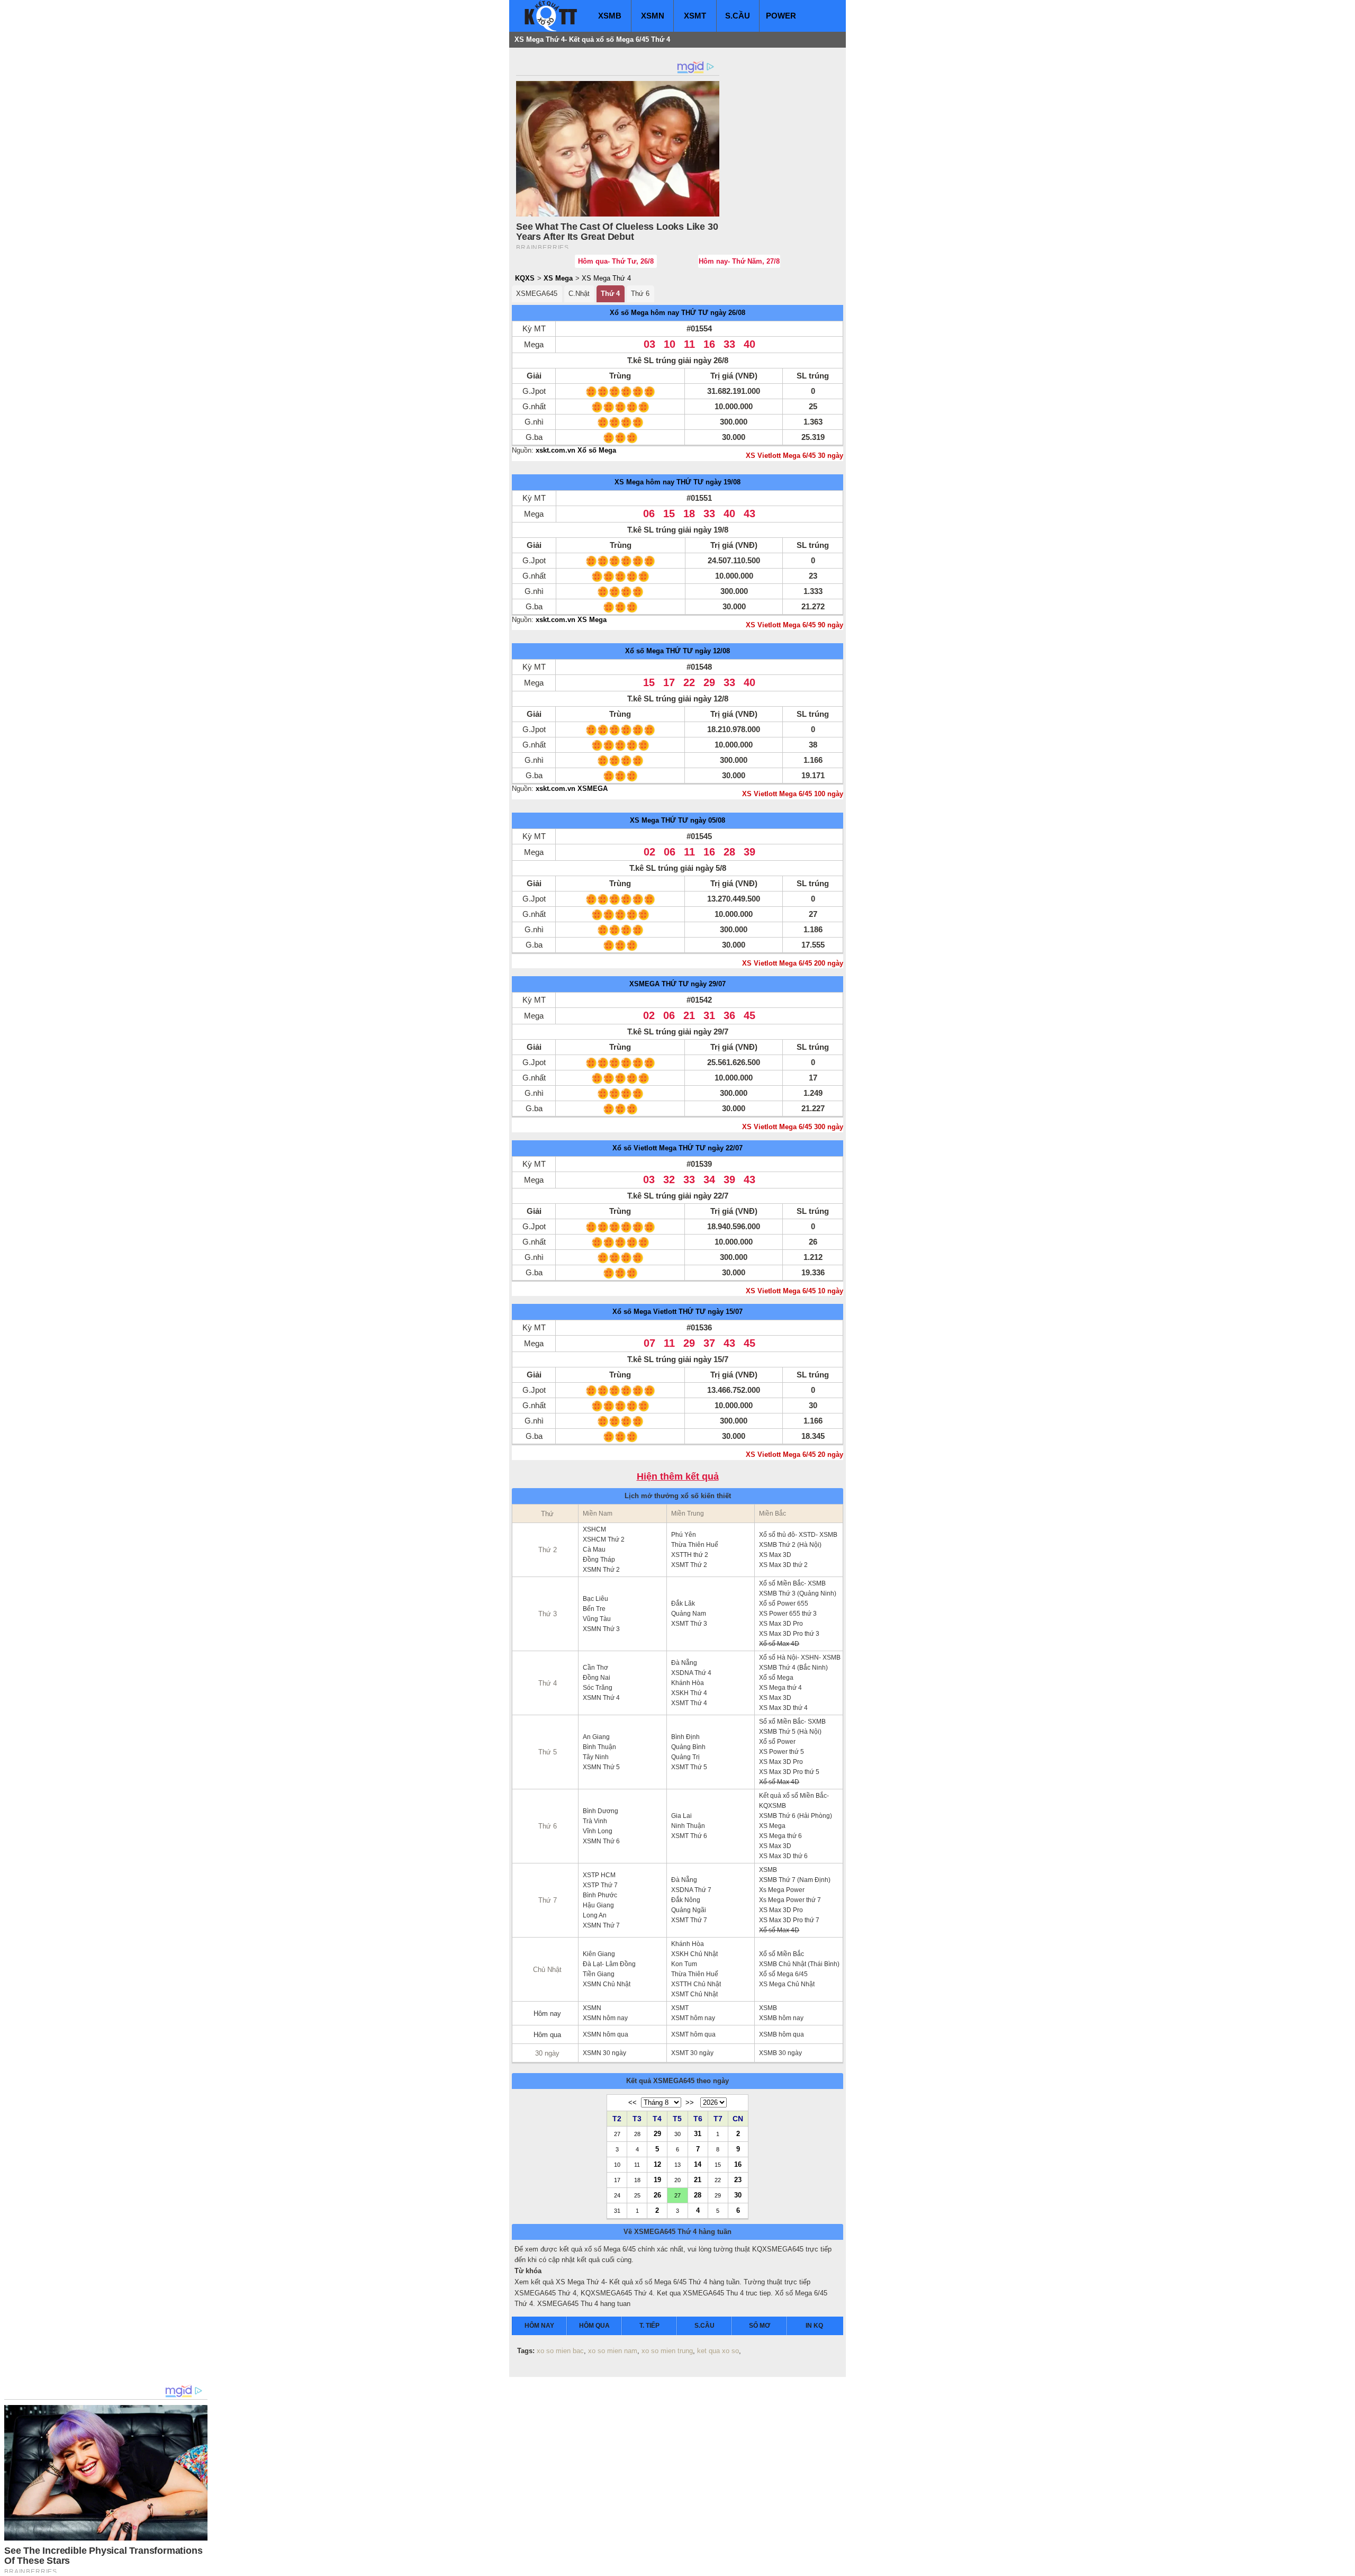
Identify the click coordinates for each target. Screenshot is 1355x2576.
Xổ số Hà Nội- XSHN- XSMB (800, 1658)
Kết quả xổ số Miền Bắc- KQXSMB (794, 1801)
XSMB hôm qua (782, 2034)
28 (698, 2195)
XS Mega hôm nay (644, 482)
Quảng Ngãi (689, 1910)
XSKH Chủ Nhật (694, 1954)
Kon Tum (684, 1964)
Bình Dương (600, 1811)
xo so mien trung (667, 2351)
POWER (781, 16)
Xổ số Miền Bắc (782, 1954)
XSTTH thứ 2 (690, 1555)
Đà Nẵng (684, 1663)
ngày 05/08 (708, 820)
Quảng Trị (685, 1757)
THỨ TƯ (695, 313)
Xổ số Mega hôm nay (644, 313)
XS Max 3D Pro (781, 1624)
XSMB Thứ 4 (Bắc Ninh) (793, 1668)
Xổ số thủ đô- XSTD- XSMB (798, 1535)
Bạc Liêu (595, 1599)
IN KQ (814, 2326)
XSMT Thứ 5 (689, 1767)
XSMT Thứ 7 (689, 1920)
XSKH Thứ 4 (689, 1693)
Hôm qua (547, 2035)
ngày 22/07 (725, 1148)
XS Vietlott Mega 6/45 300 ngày (793, 1127)
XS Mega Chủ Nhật (787, 1984)
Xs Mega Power (782, 1890)
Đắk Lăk (683, 1604)
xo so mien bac (560, 2351)
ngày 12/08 (712, 651)
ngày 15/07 (725, 1312)
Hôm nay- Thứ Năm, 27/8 (739, 261)
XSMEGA (644, 984)
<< (633, 2102)
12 (657, 2164)
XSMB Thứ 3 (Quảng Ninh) (798, 1593)
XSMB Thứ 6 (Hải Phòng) (796, 1816)
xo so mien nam (613, 2351)
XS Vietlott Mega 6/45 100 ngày (793, 794)
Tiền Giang (599, 1974)
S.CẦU (738, 16)
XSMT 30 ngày (692, 2053)
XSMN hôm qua (606, 2034)
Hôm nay (547, 2014)
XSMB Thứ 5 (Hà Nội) (790, 1732)
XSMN (653, 16)
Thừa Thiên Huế (695, 1545)
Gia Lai (681, 1816)
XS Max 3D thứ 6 (783, 1856)
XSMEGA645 (537, 294)
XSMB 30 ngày (780, 2053)
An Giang (596, 1737)
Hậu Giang (598, 1905)
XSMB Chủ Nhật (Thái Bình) (799, 1964)
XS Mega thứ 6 (780, 1836)
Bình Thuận (599, 1747)
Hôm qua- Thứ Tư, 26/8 (616, 261)
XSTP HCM (599, 1875)
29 (657, 2133)
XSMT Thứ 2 (689, 1565)
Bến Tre (594, 1609)
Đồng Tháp (599, 1560)
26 (657, 2195)
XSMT (695, 16)
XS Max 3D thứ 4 (783, 1708)
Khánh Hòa (688, 1683)
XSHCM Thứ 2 (604, 1539)
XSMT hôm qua (693, 2034)
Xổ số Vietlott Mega (644, 1148)
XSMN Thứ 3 (601, 1629)
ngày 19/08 (723, 482)
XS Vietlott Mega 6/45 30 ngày (794, 456)
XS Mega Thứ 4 (606, 278)
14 (698, 2164)
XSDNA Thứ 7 (691, 1890)
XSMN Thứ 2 (601, 1570)
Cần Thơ (595, 1668)
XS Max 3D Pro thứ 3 (789, 1634)
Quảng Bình (688, 1747)
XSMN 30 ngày (604, 2053)
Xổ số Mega (644, 651)
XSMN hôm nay (605, 2018)
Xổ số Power (777, 1742)
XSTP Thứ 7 (600, 1885)
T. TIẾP (649, 2326)
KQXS (525, 278)
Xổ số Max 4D (779, 1644)
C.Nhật (579, 294)
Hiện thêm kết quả (678, 1477)
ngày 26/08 (728, 313)
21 (698, 2179)
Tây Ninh (596, 1757)
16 (738, 2164)
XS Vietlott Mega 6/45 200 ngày (793, 963)
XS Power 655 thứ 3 (788, 1614)
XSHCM (594, 1529)
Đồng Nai (597, 1678)
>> (690, 2102)
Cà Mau (594, 1550)
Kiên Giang (599, 1954)
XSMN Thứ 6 (601, 1841)
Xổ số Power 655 (784, 1604)
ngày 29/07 (708, 984)
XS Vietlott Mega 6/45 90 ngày (794, 625)
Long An (595, 1915)
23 (738, 2179)
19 (657, 2179)
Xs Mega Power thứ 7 (790, 1900)
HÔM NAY (539, 2326)
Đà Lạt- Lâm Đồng (609, 1964)
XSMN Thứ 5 (601, 1767)
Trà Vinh (595, 1821)
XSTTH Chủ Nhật (696, 1984)
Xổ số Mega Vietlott (644, 1312)
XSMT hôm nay (693, 2018)
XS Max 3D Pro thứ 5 (789, 1772)
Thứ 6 (640, 294)
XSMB (610, 16)
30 (738, 2195)
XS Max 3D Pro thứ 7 (789, 1920)
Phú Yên (684, 1535)
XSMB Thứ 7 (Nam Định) (795, 1880)
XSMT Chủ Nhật (694, 1994)
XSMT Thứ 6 (689, 1836)
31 (698, 2133)
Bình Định (685, 1737)
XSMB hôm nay (781, 2018)
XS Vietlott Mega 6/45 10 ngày (794, 1291)
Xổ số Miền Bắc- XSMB (792, 1583)
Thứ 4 (610, 294)
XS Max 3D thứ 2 (783, 1565)
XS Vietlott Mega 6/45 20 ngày (794, 1454)
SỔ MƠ (760, 2326)
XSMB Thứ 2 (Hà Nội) (790, 1545)
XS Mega (558, 278)
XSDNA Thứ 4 (691, 1673)
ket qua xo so (718, 2351)
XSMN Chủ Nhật (607, 1984)
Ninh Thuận (688, 1826)
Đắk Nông (686, 1900)
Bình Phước (600, 1895)
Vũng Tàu (597, 1619)
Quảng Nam (689, 1614)
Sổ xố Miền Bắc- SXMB (792, 1722)
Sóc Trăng (598, 1688)
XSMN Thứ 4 (601, 1698)
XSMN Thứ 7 (601, 1925)
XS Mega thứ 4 (780, 1688)
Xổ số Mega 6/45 (783, 1974)
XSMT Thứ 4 (689, 1703)
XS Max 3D (775, 1555)
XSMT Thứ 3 (689, 1624)
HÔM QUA (594, 2326)
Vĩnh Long (598, 1831)
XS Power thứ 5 (782, 1752)
